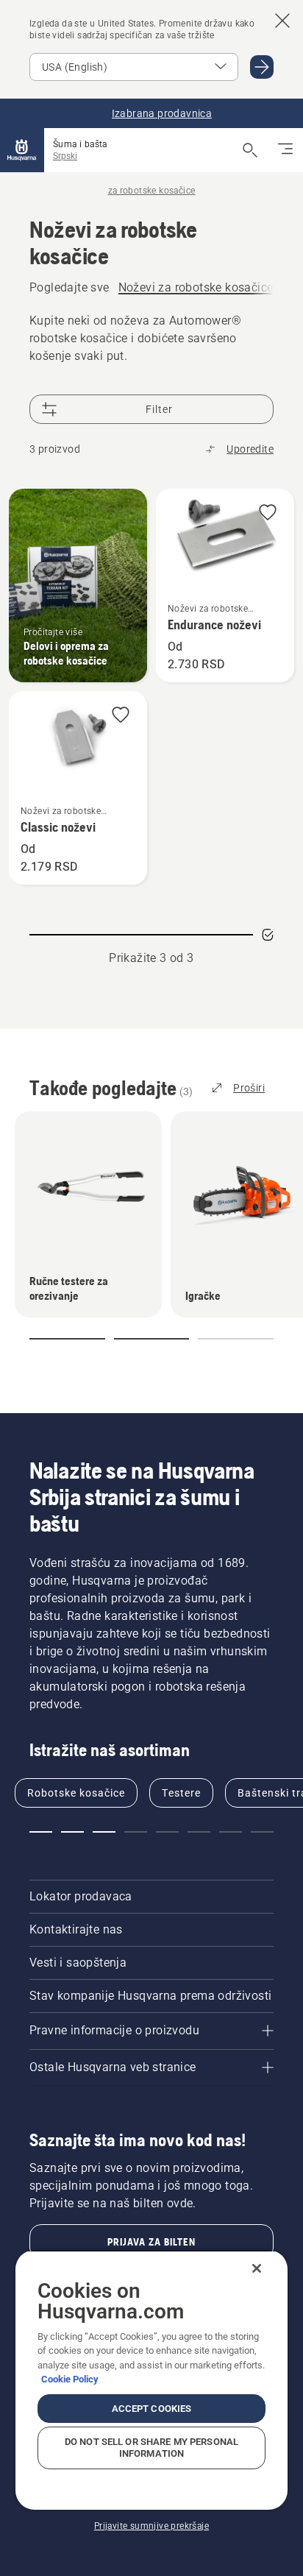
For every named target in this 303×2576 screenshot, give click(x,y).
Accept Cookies (152, 2409)
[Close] (257, 2268)
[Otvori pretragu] (250, 150)
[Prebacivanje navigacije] (285, 150)
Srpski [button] (65, 156)
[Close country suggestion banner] (282, 21)
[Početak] (22, 150)
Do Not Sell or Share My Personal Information (151, 2448)
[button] (268, 513)
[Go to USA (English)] (262, 67)
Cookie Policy (70, 2379)
